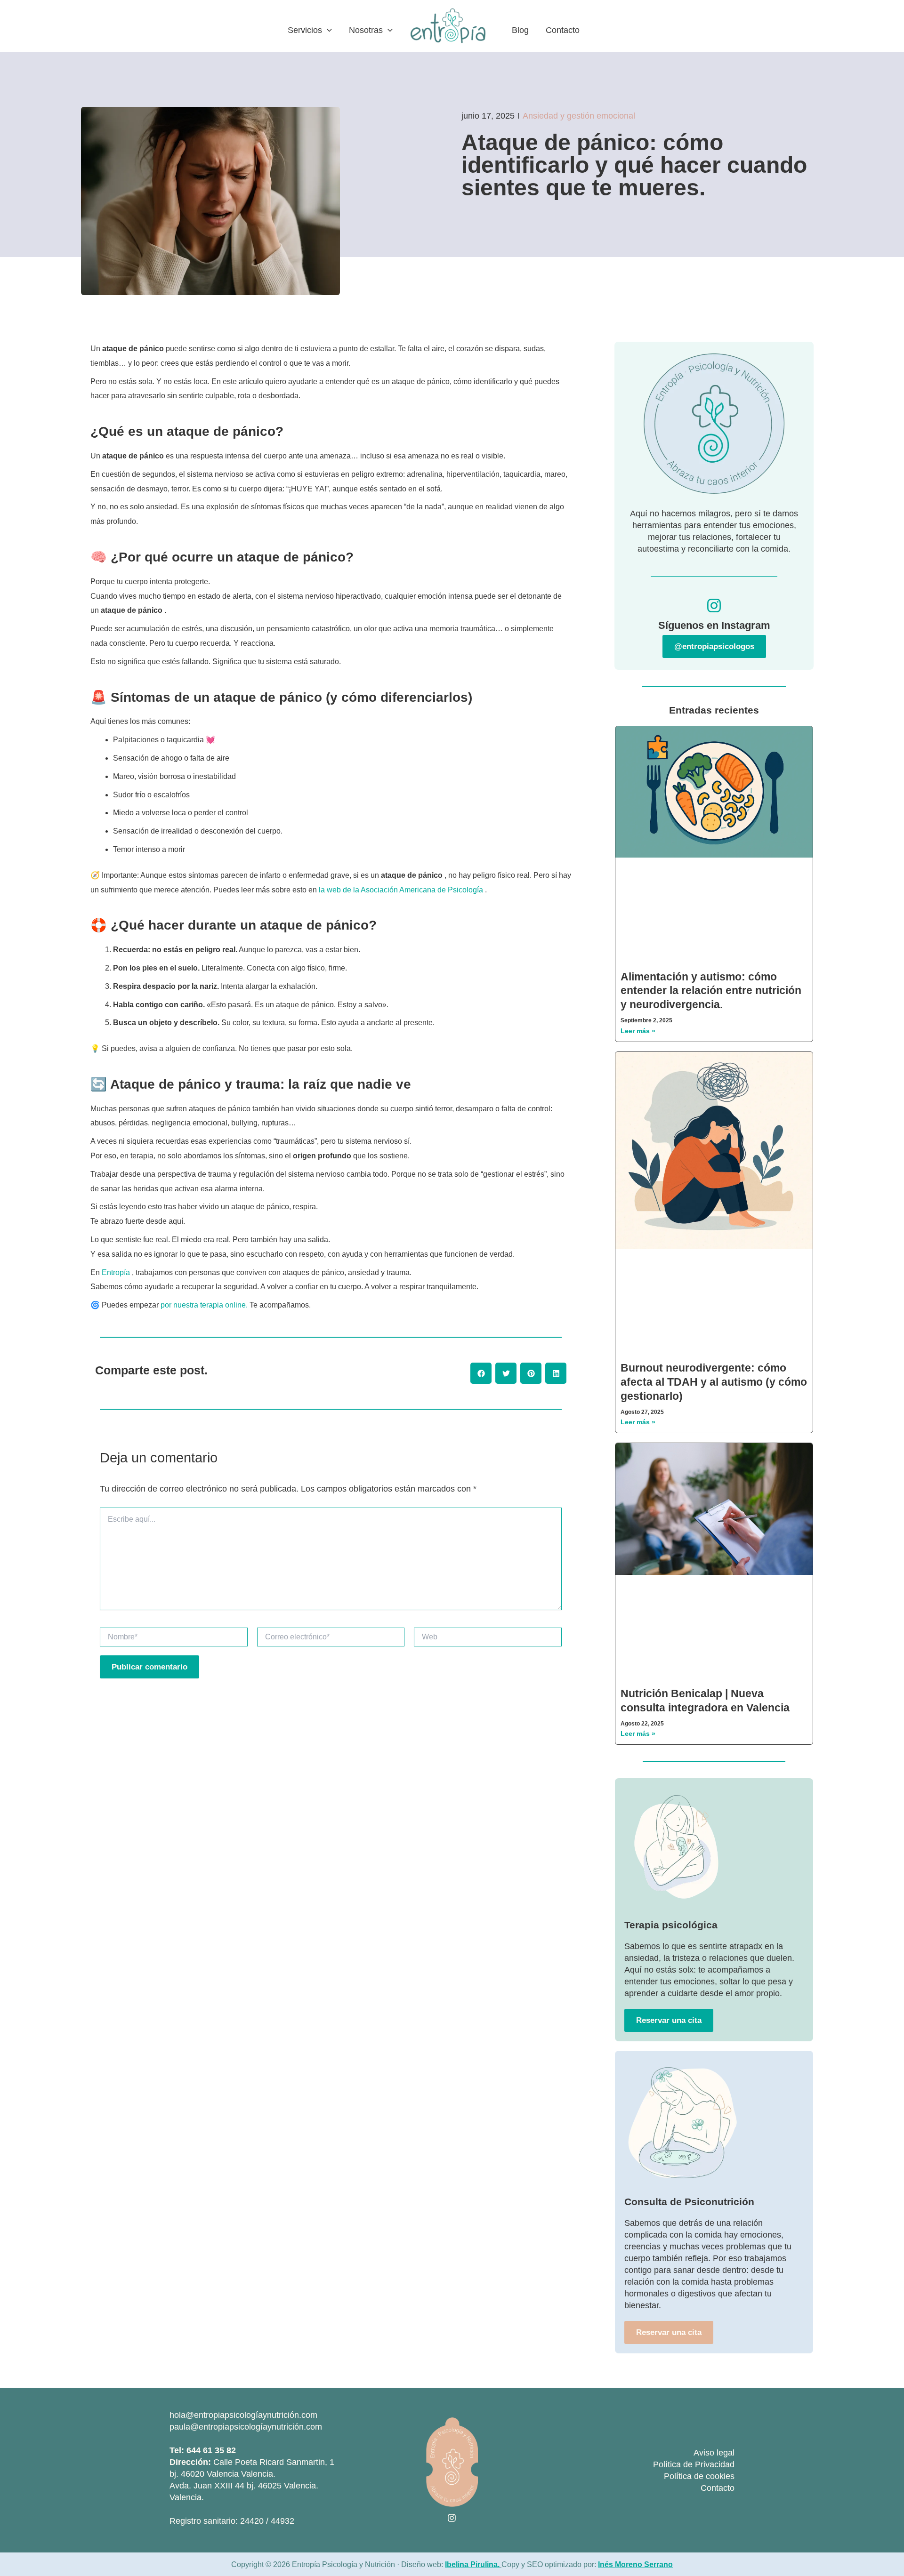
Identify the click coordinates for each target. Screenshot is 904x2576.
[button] (327, 30)
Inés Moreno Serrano (635, 2564)
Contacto (718, 2488)
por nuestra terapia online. (204, 1305)
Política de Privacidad (694, 2464)
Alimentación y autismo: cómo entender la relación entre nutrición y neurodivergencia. (711, 991)
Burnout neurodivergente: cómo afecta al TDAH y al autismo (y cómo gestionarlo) (714, 1382)
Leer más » (638, 1031)
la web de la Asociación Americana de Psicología (401, 890)
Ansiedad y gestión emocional (579, 116)
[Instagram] (452, 2518)
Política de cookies (699, 2476)
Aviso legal (714, 2453)
